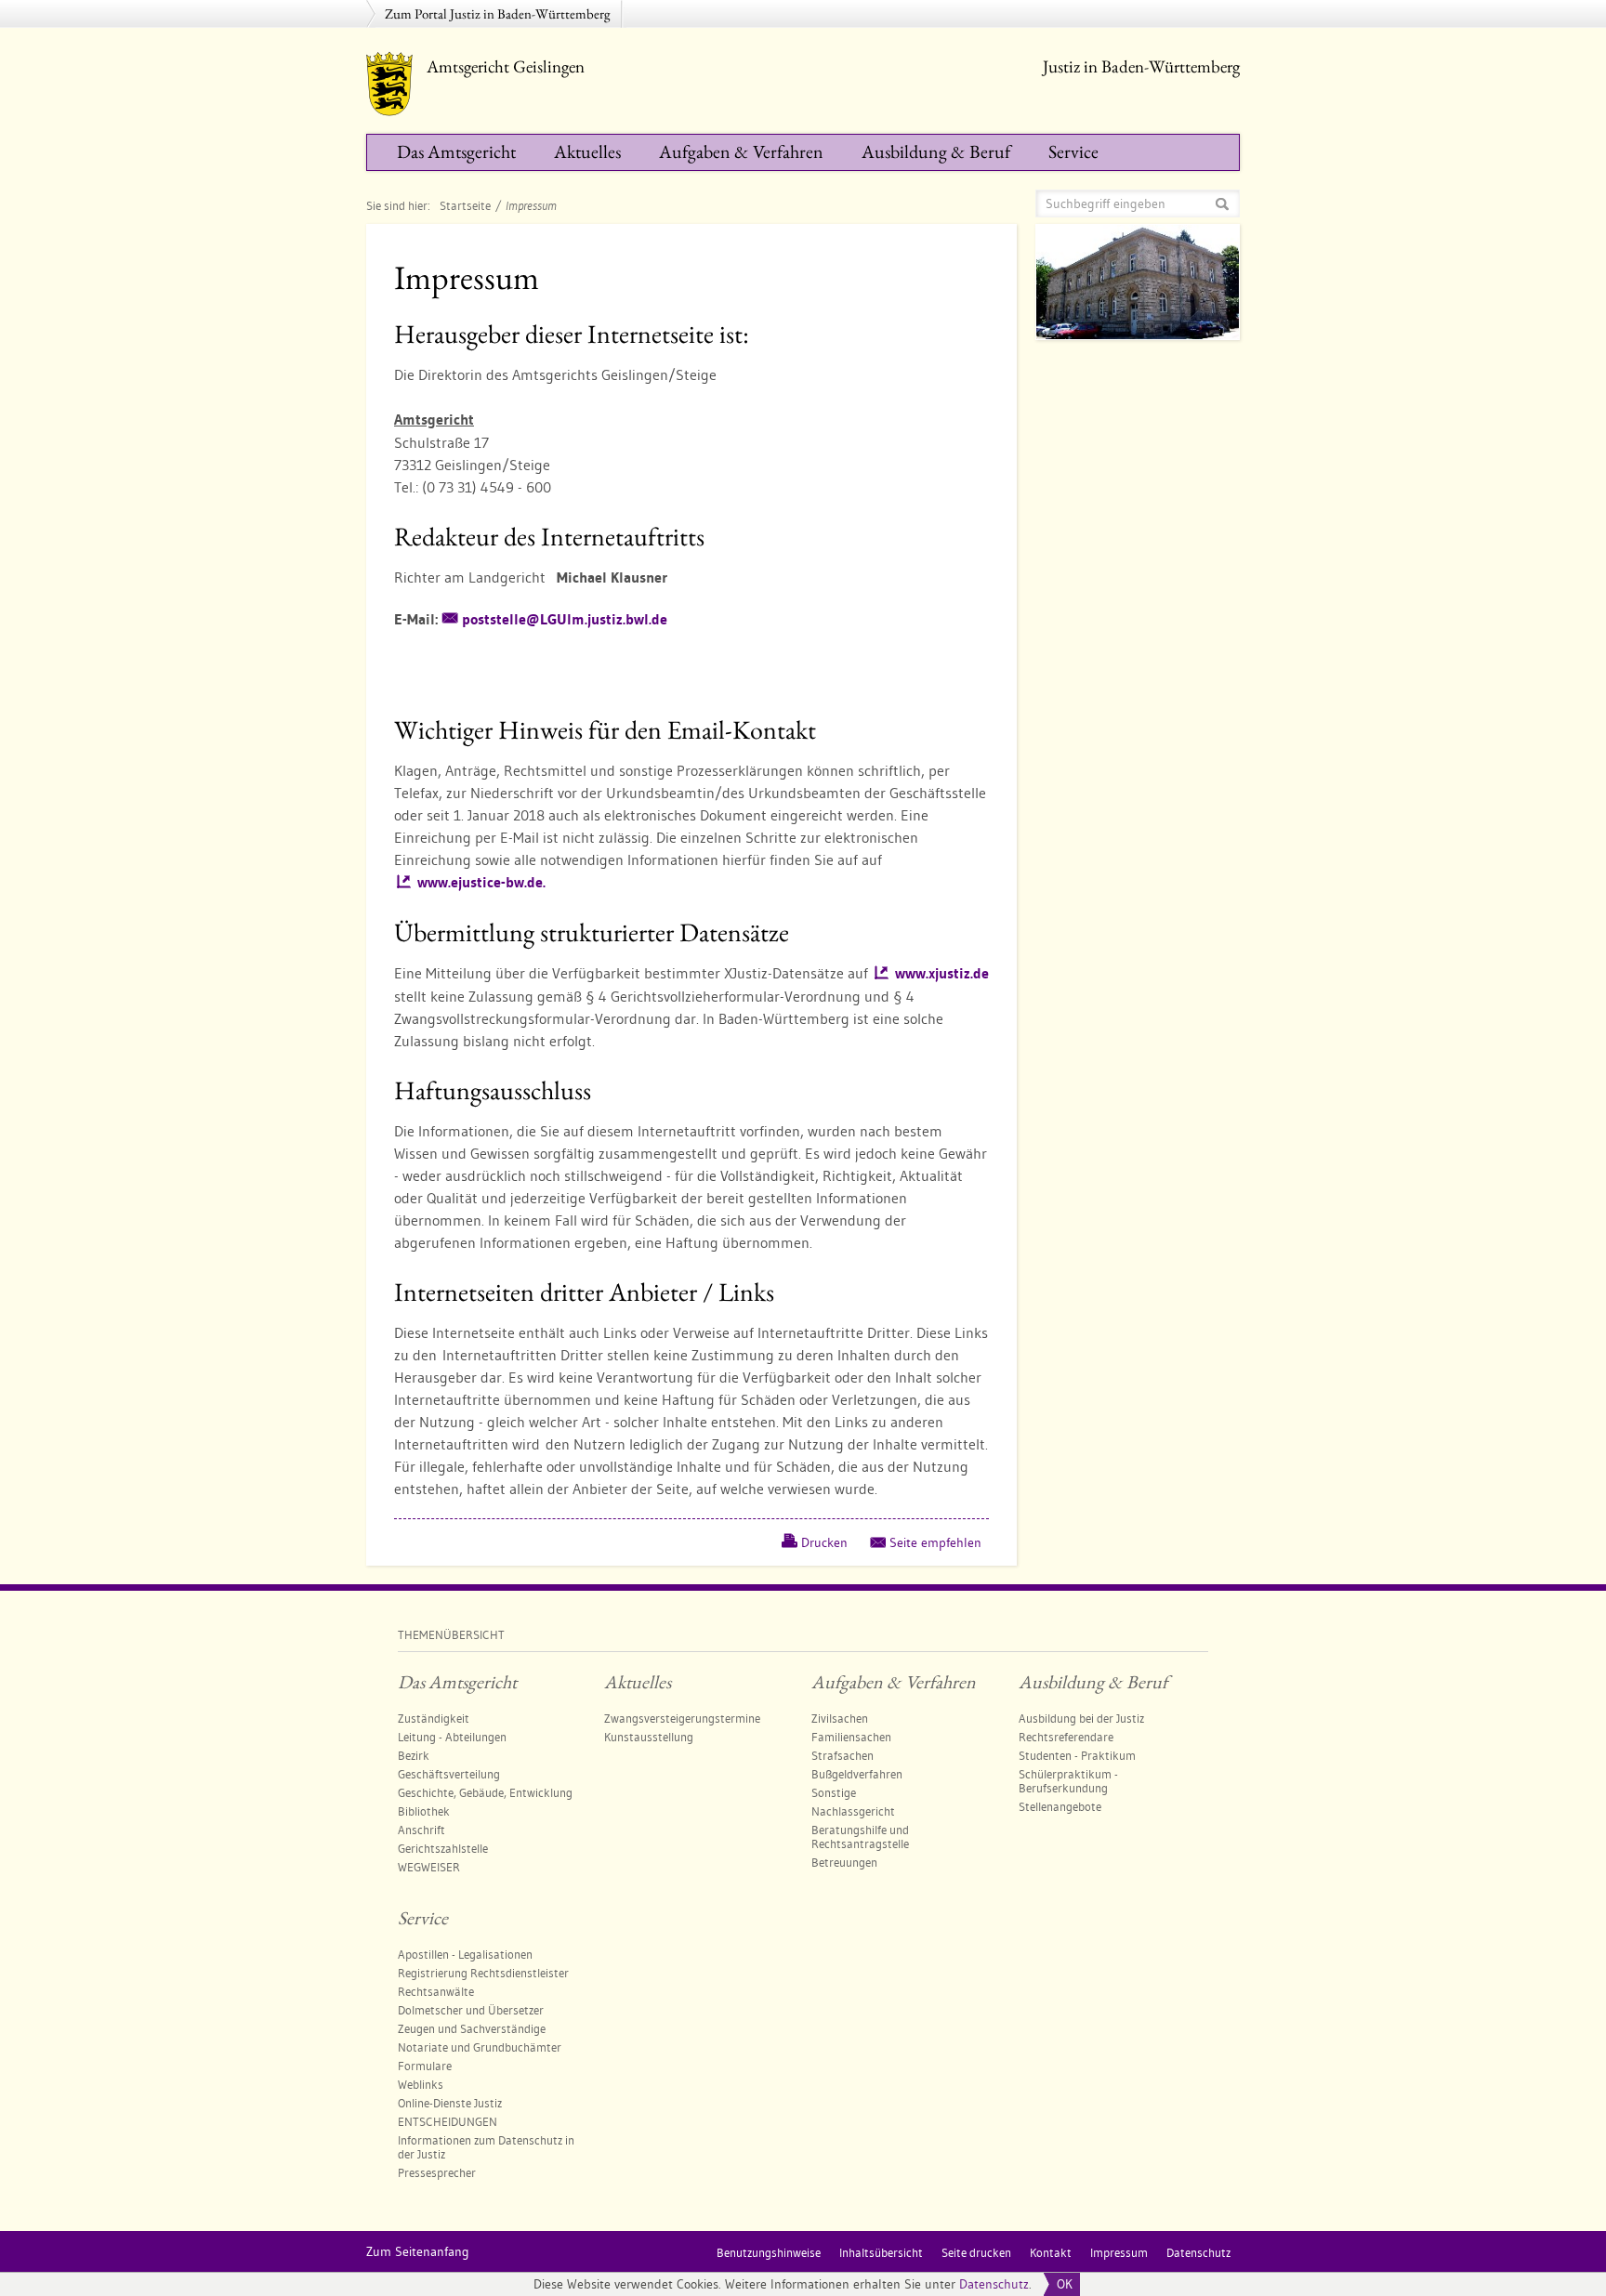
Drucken (824, 1542)
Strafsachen (842, 1755)
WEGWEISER (429, 1867)
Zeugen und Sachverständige (472, 2028)
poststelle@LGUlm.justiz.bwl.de (565, 619)
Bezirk (414, 1755)
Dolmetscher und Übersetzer (471, 2010)
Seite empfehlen (935, 1542)
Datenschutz (994, 2284)
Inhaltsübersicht (881, 2252)
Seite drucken (976, 2252)
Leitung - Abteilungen (452, 1737)
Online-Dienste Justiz (450, 2103)
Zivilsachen (840, 1718)
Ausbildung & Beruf (936, 151)
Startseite (465, 205)
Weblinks (421, 2084)
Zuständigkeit (434, 1718)
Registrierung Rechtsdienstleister (483, 1973)
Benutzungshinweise (769, 2252)
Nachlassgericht (853, 1811)
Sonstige (834, 1792)
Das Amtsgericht (456, 151)
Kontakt (1051, 2252)
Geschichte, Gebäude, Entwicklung (485, 1792)
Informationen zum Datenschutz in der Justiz (486, 2147)
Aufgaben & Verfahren (741, 151)
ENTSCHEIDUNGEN (448, 2121)
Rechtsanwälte (436, 1991)
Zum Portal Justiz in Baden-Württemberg (498, 13)
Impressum (1119, 2252)
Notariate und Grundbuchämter (480, 2047)
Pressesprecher (437, 2172)
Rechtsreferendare (1066, 1737)
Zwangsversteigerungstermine (682, 1718)
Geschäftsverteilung (449, 1774)
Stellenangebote (1060, 1806)
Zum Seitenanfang (418, 2251)
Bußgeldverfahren (857, 1774)
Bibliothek (424, 1811)
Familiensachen (851, 1737)
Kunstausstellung (649, 1737)
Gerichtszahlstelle (443, 1848)
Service (1073, 151)
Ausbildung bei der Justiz (1081, 1718)
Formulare (425, 2066)
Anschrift (421, 1830)
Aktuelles (587, 151)
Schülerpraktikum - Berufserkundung (1068, 1781)
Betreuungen (844, 1862)
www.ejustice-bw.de (481, 882)
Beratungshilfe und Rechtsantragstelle (860, 1837)
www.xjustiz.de (942, 973)
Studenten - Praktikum (1077, 1755)
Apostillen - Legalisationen (465, 1954)
